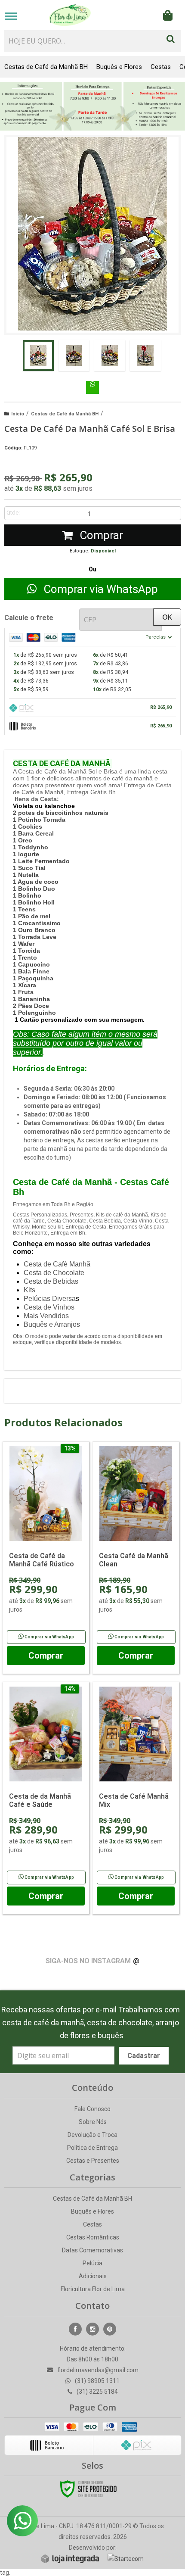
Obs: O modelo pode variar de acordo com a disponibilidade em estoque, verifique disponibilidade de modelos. (88, 1339)
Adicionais (93, 2276)
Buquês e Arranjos (52, 1324)
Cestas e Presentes (93, 2161)
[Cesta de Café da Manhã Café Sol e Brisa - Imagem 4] (145, 356)
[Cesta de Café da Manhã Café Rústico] (46, 1558)
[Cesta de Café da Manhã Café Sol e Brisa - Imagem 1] (38, 356)
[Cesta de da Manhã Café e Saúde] (46, 1798)
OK (167, 617)
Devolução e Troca (92, 2135)
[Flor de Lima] (70, 15)
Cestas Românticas (93, 2237)
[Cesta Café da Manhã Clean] (136, 1558)
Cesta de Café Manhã (57, 1264)
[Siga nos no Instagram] (92, 2329)
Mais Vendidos (46, 1316)
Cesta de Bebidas (51, 1281)
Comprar (100, 535)
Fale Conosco (92, 2109)
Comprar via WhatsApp (49, 1637)
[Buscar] (171, 37)
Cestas (92, 2224)
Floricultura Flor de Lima (93, 2289)
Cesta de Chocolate (54, 1273)
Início (18, 414)
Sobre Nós (93, 2122)
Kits (29, 1290)
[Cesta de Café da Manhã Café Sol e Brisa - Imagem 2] (74, 356)
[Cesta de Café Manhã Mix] (136, 1798)
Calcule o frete (29, 618)
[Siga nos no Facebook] (75, 2329)
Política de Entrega (92, 2148)
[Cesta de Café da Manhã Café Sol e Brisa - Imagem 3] (110, 356)
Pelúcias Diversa (50, 1299)
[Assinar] (144, 2056)
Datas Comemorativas (92, 2250)
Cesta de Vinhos (49, 1307)
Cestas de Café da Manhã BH (65, 414)
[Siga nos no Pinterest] (110, 2329)
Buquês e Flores (92, 2211)
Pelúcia (92, 2263)
